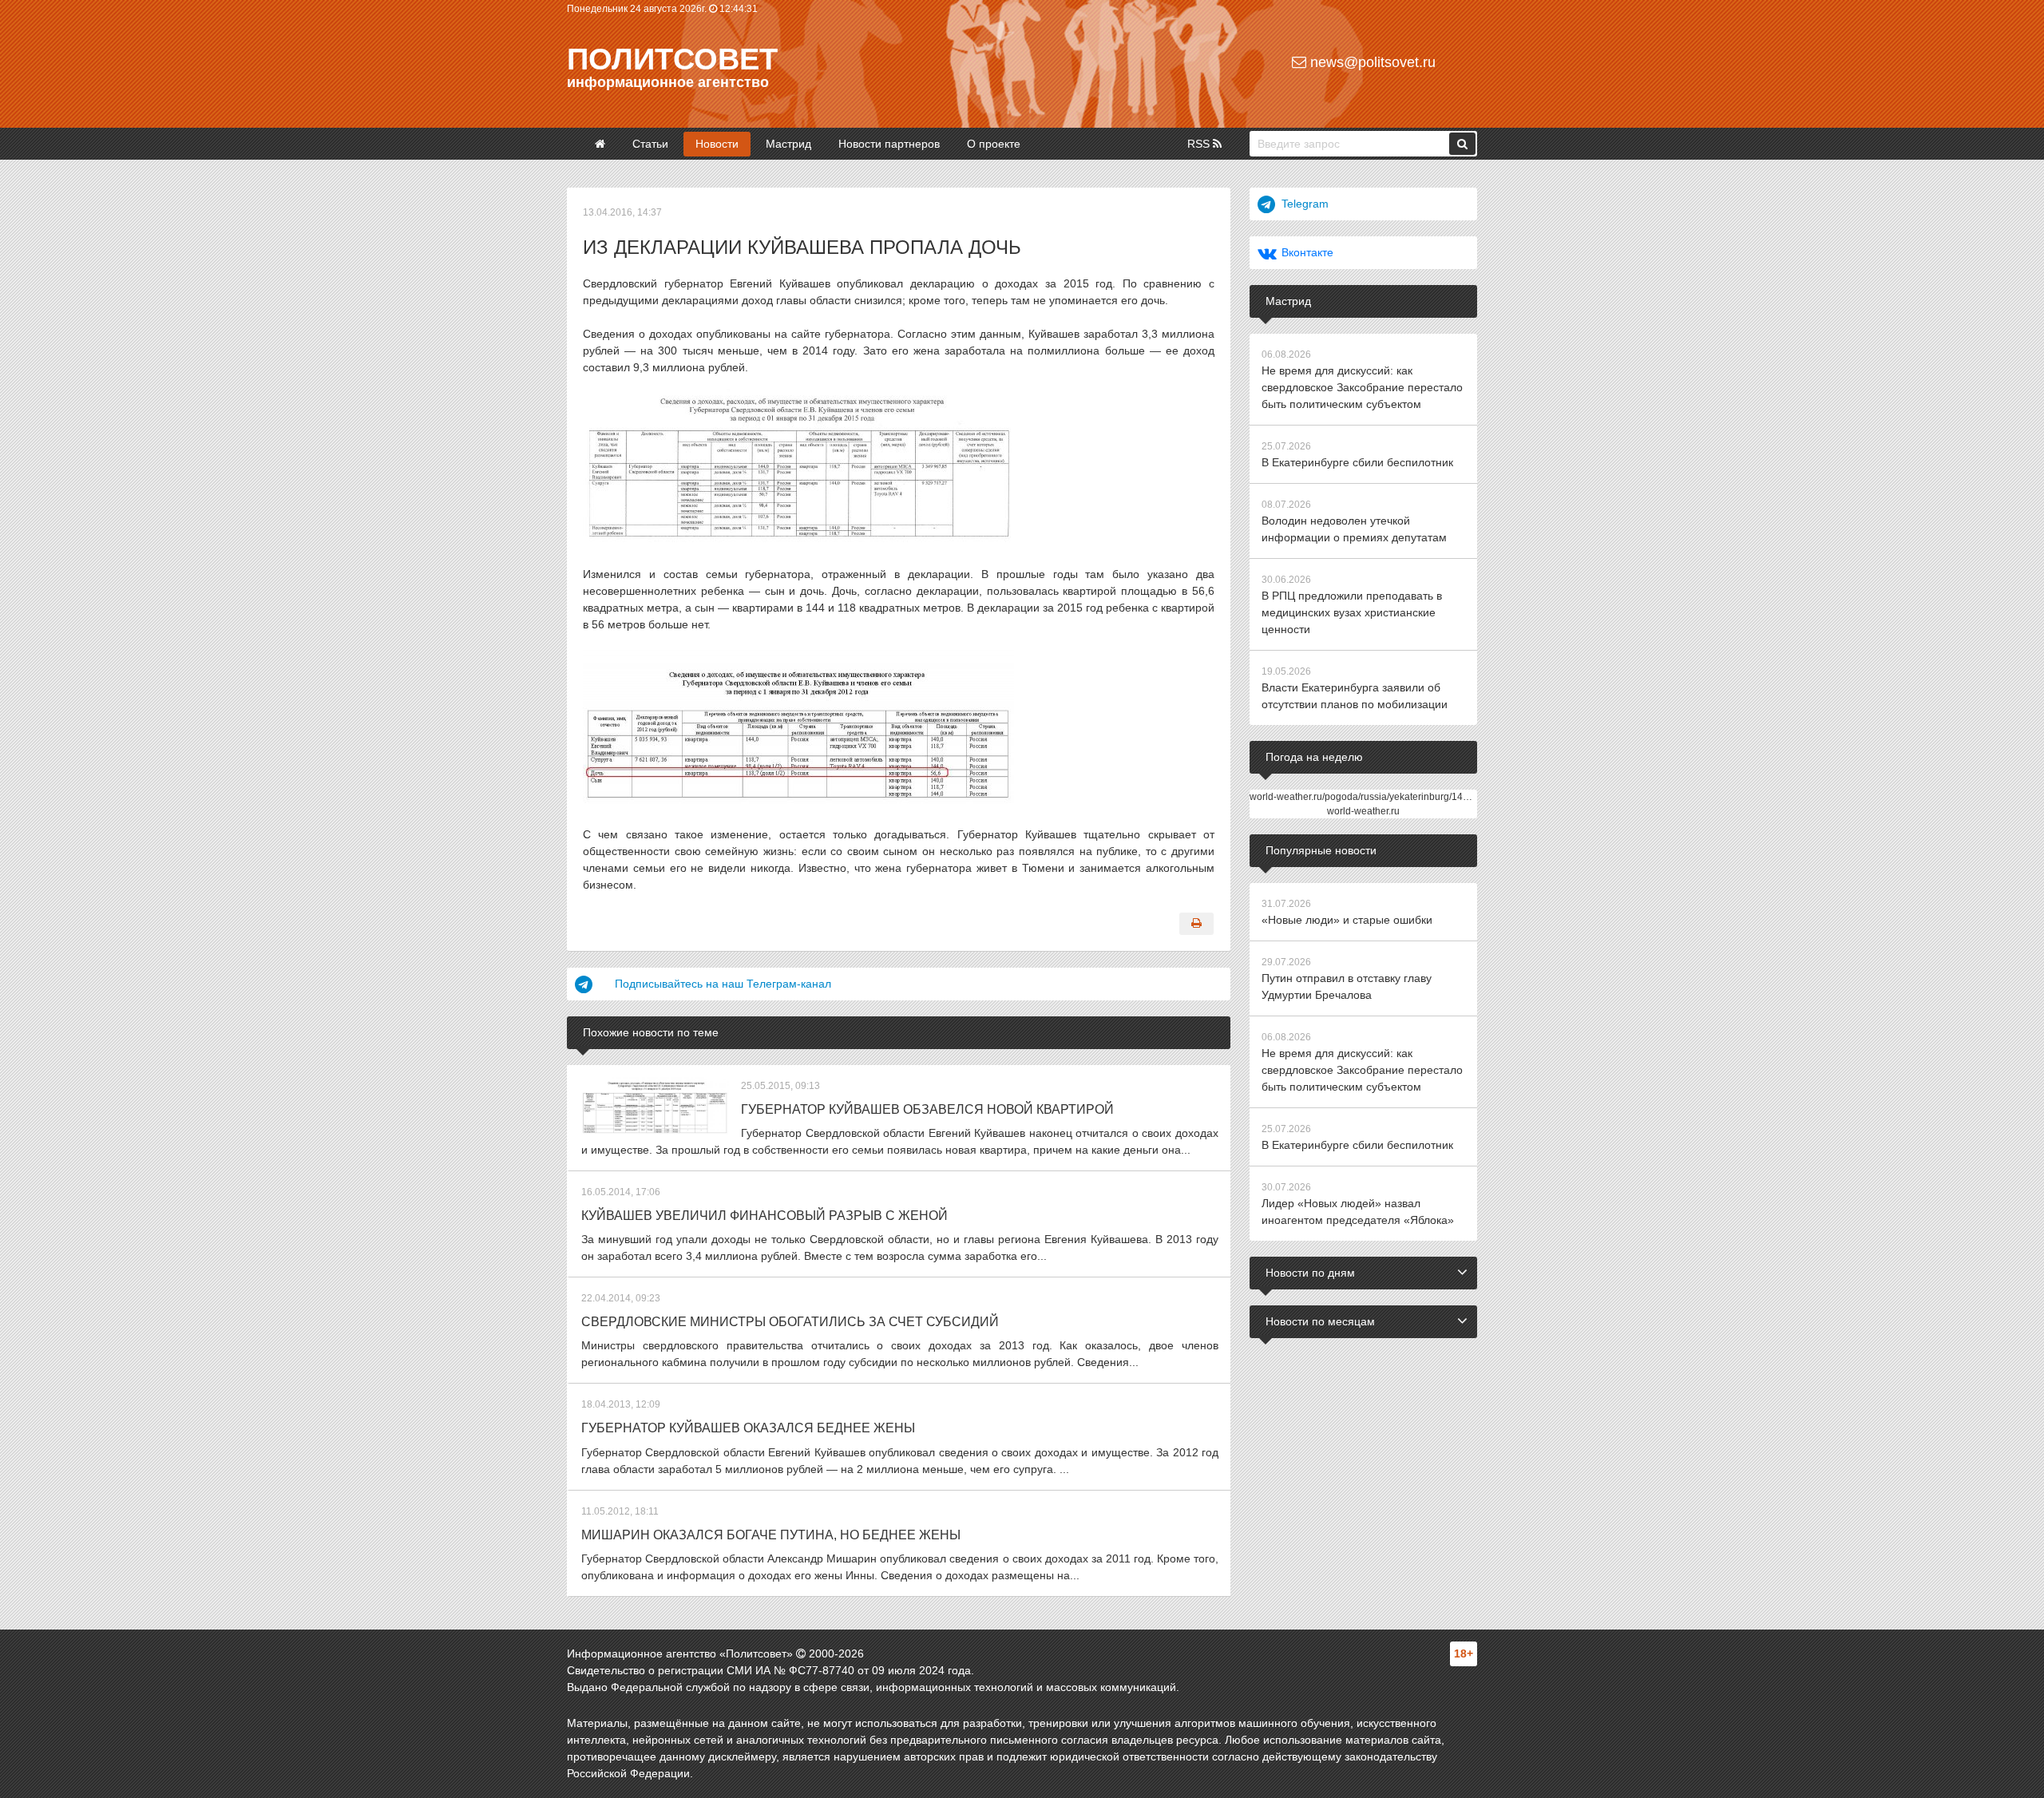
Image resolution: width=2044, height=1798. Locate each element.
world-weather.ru (1363, 811)
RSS (1200, 144)
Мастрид (788, 144)
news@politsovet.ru (1371, 62)
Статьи (650, 144)
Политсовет (672, 59)
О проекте (994, 144)
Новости (717, 144)
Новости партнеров (889, 144)
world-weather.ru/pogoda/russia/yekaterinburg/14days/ (1368, 797)
